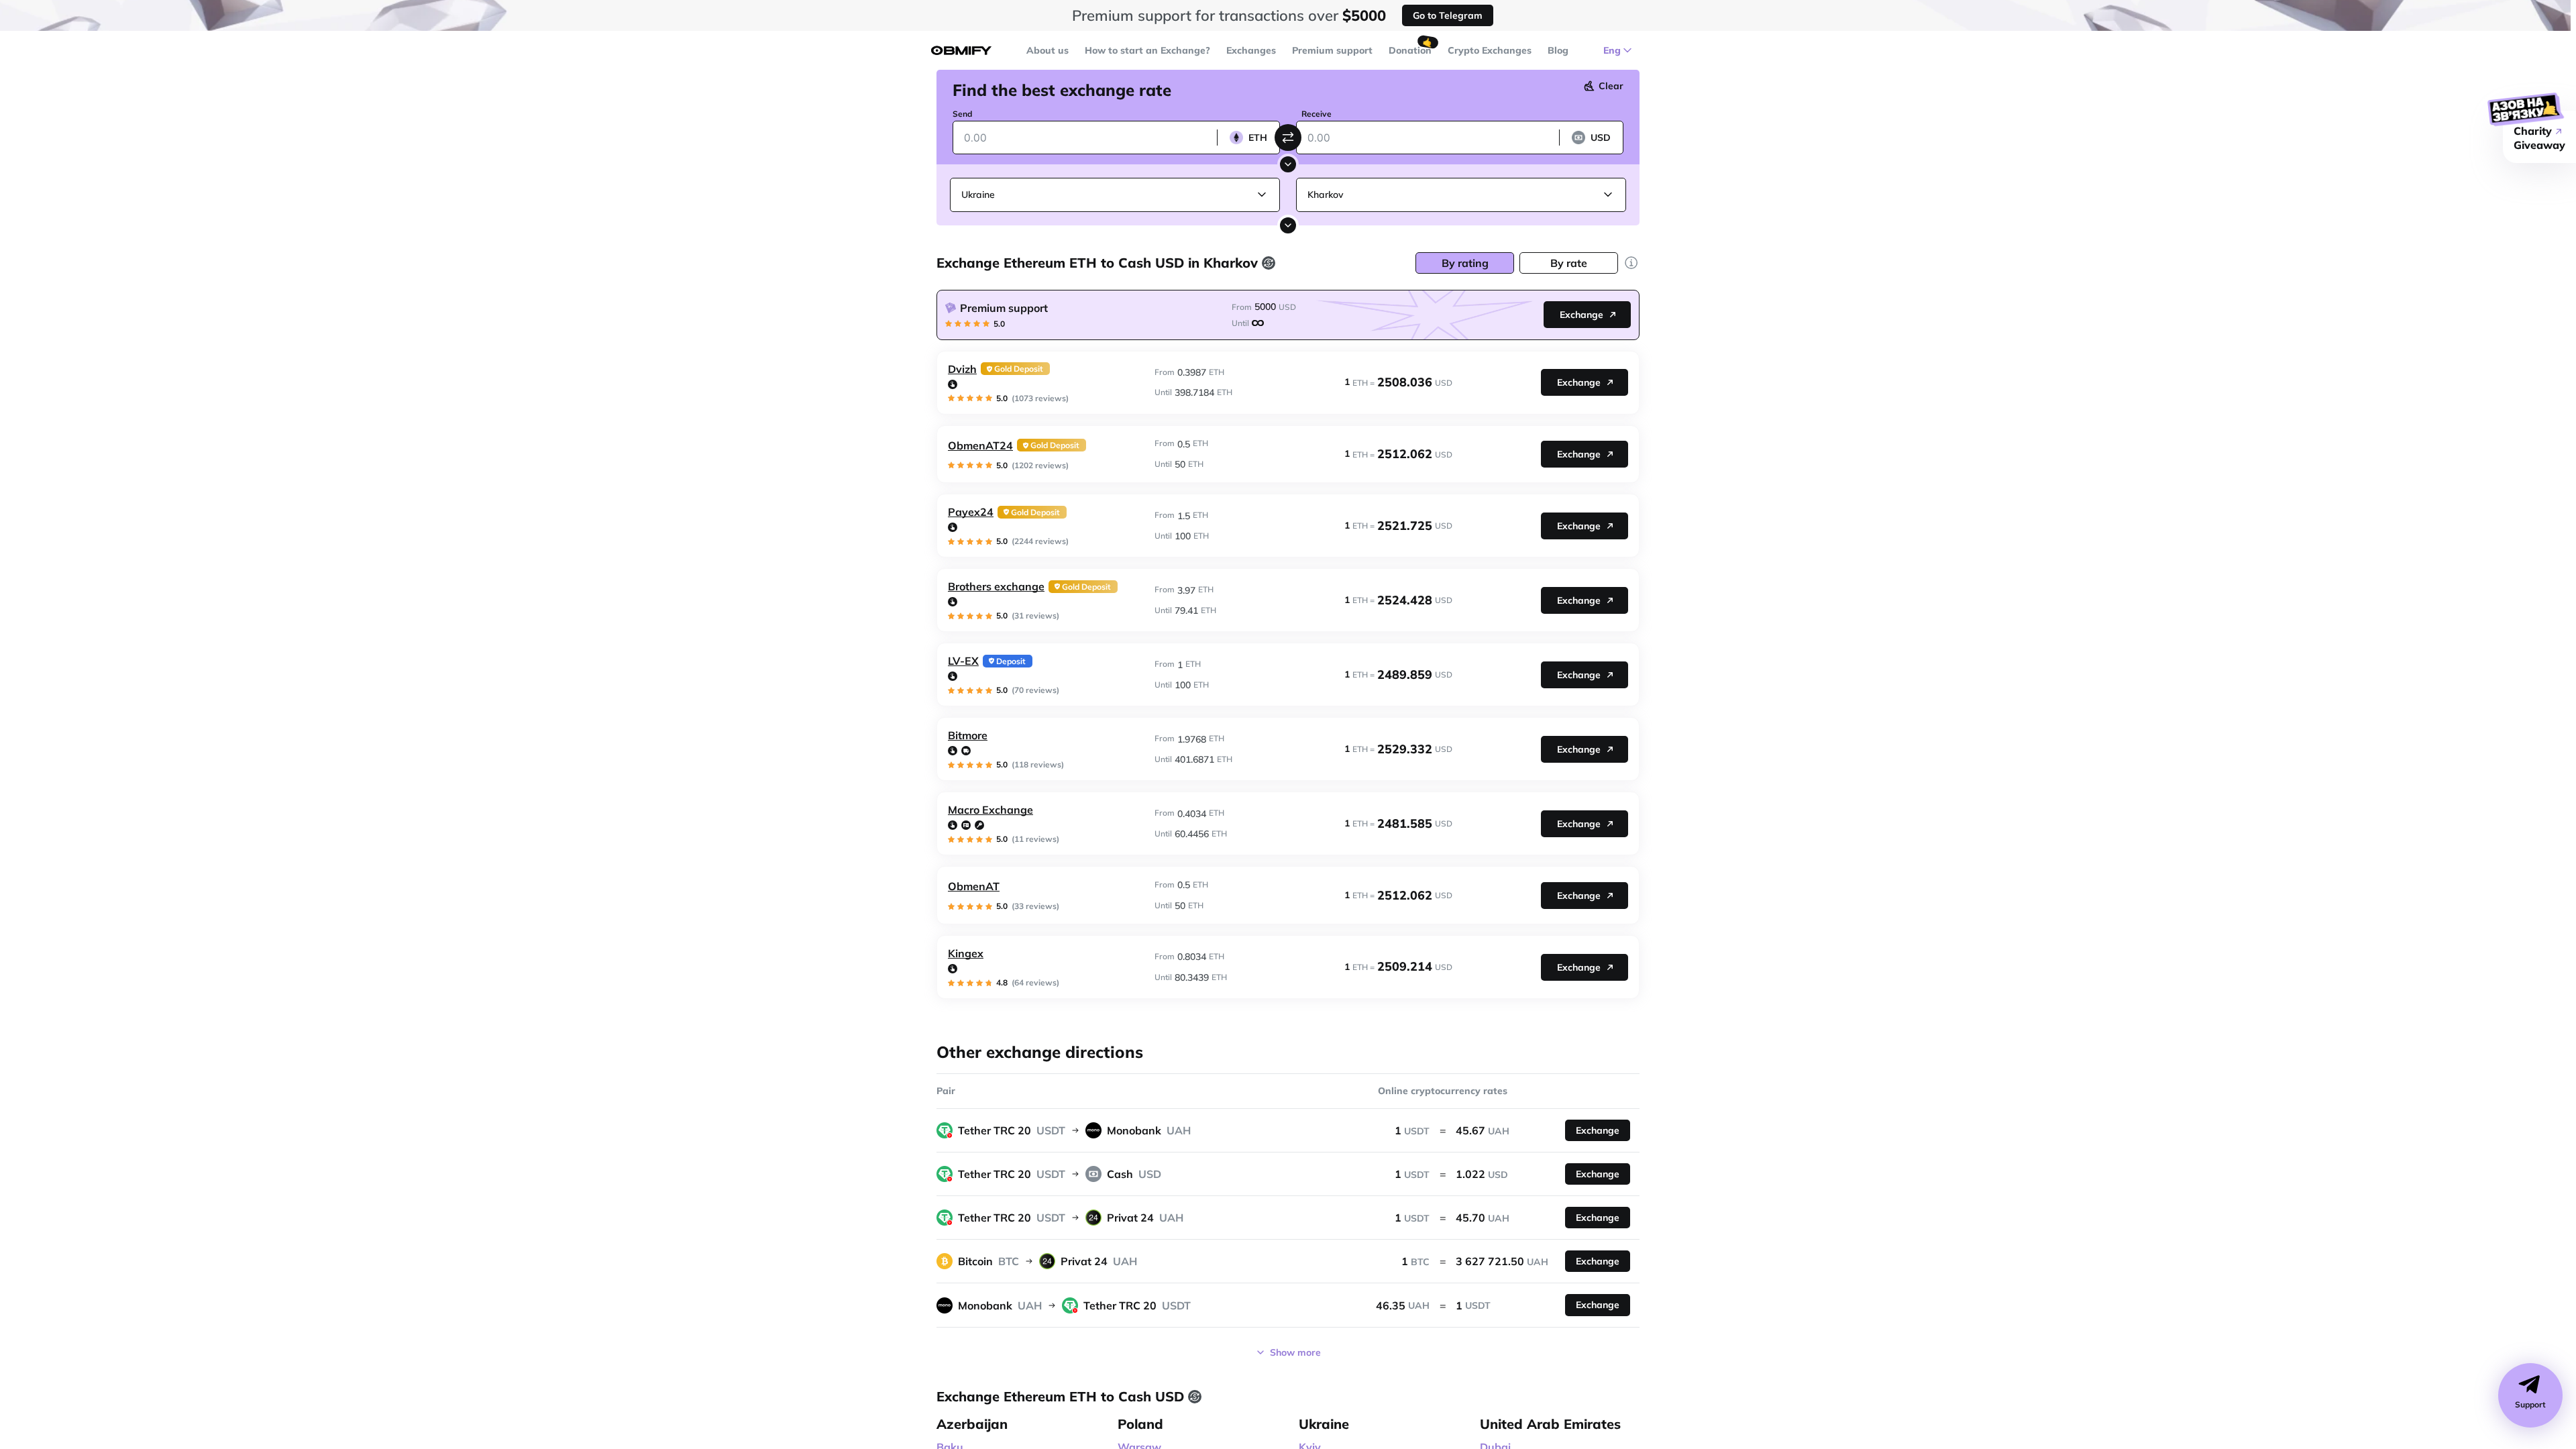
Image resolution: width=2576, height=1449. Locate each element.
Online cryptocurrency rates (1443, 1091)
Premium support (1332, 50)
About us (1048, 50)
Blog (1558, 50)
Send (962, 114)
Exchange (1581, 315)
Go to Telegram (1448, 15)
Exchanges (1251, 50)
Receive (1317, 114)
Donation (1410, 50)
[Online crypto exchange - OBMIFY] (961, 51)
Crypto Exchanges (1490, 50)
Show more (1295, 1352)
